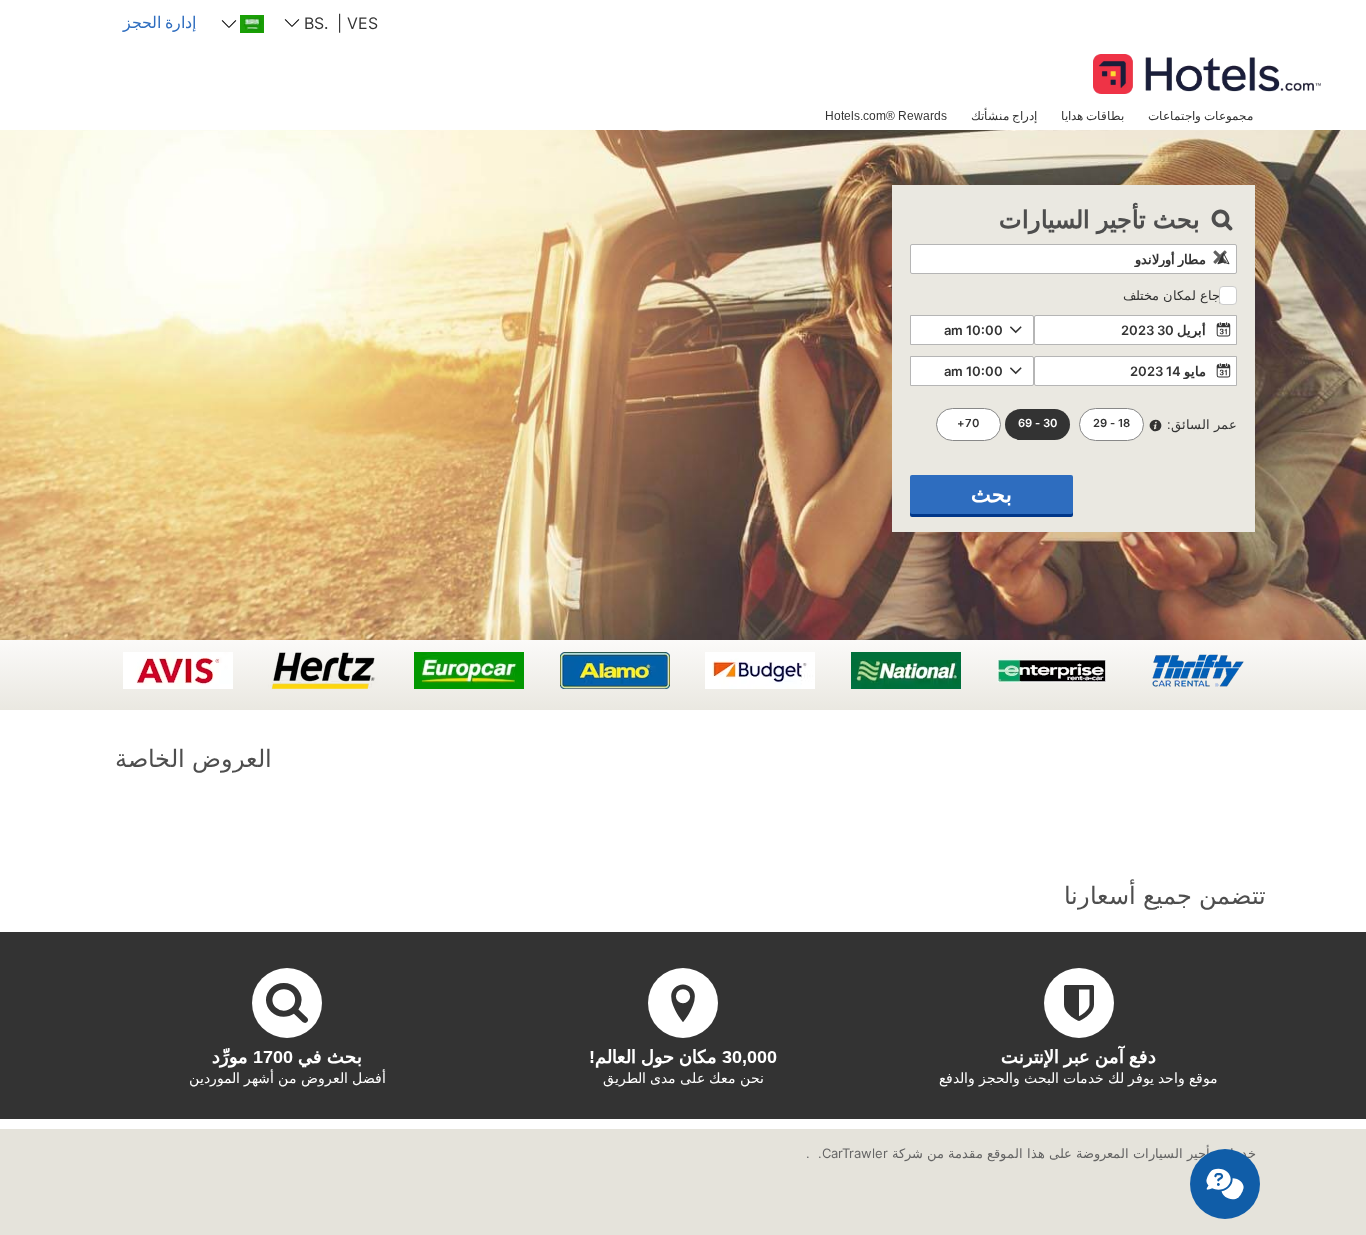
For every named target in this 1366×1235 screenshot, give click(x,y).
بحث (991, 494)
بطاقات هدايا (1092, 115)
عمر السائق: (1202, 424)
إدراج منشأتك (1004, 115)
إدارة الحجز (159, 22)
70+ (968, 423)
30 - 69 (1037, 423)
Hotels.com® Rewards (886, 115)
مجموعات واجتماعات (1200, 115)
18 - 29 (1111, 423)
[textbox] (1073, 259)
